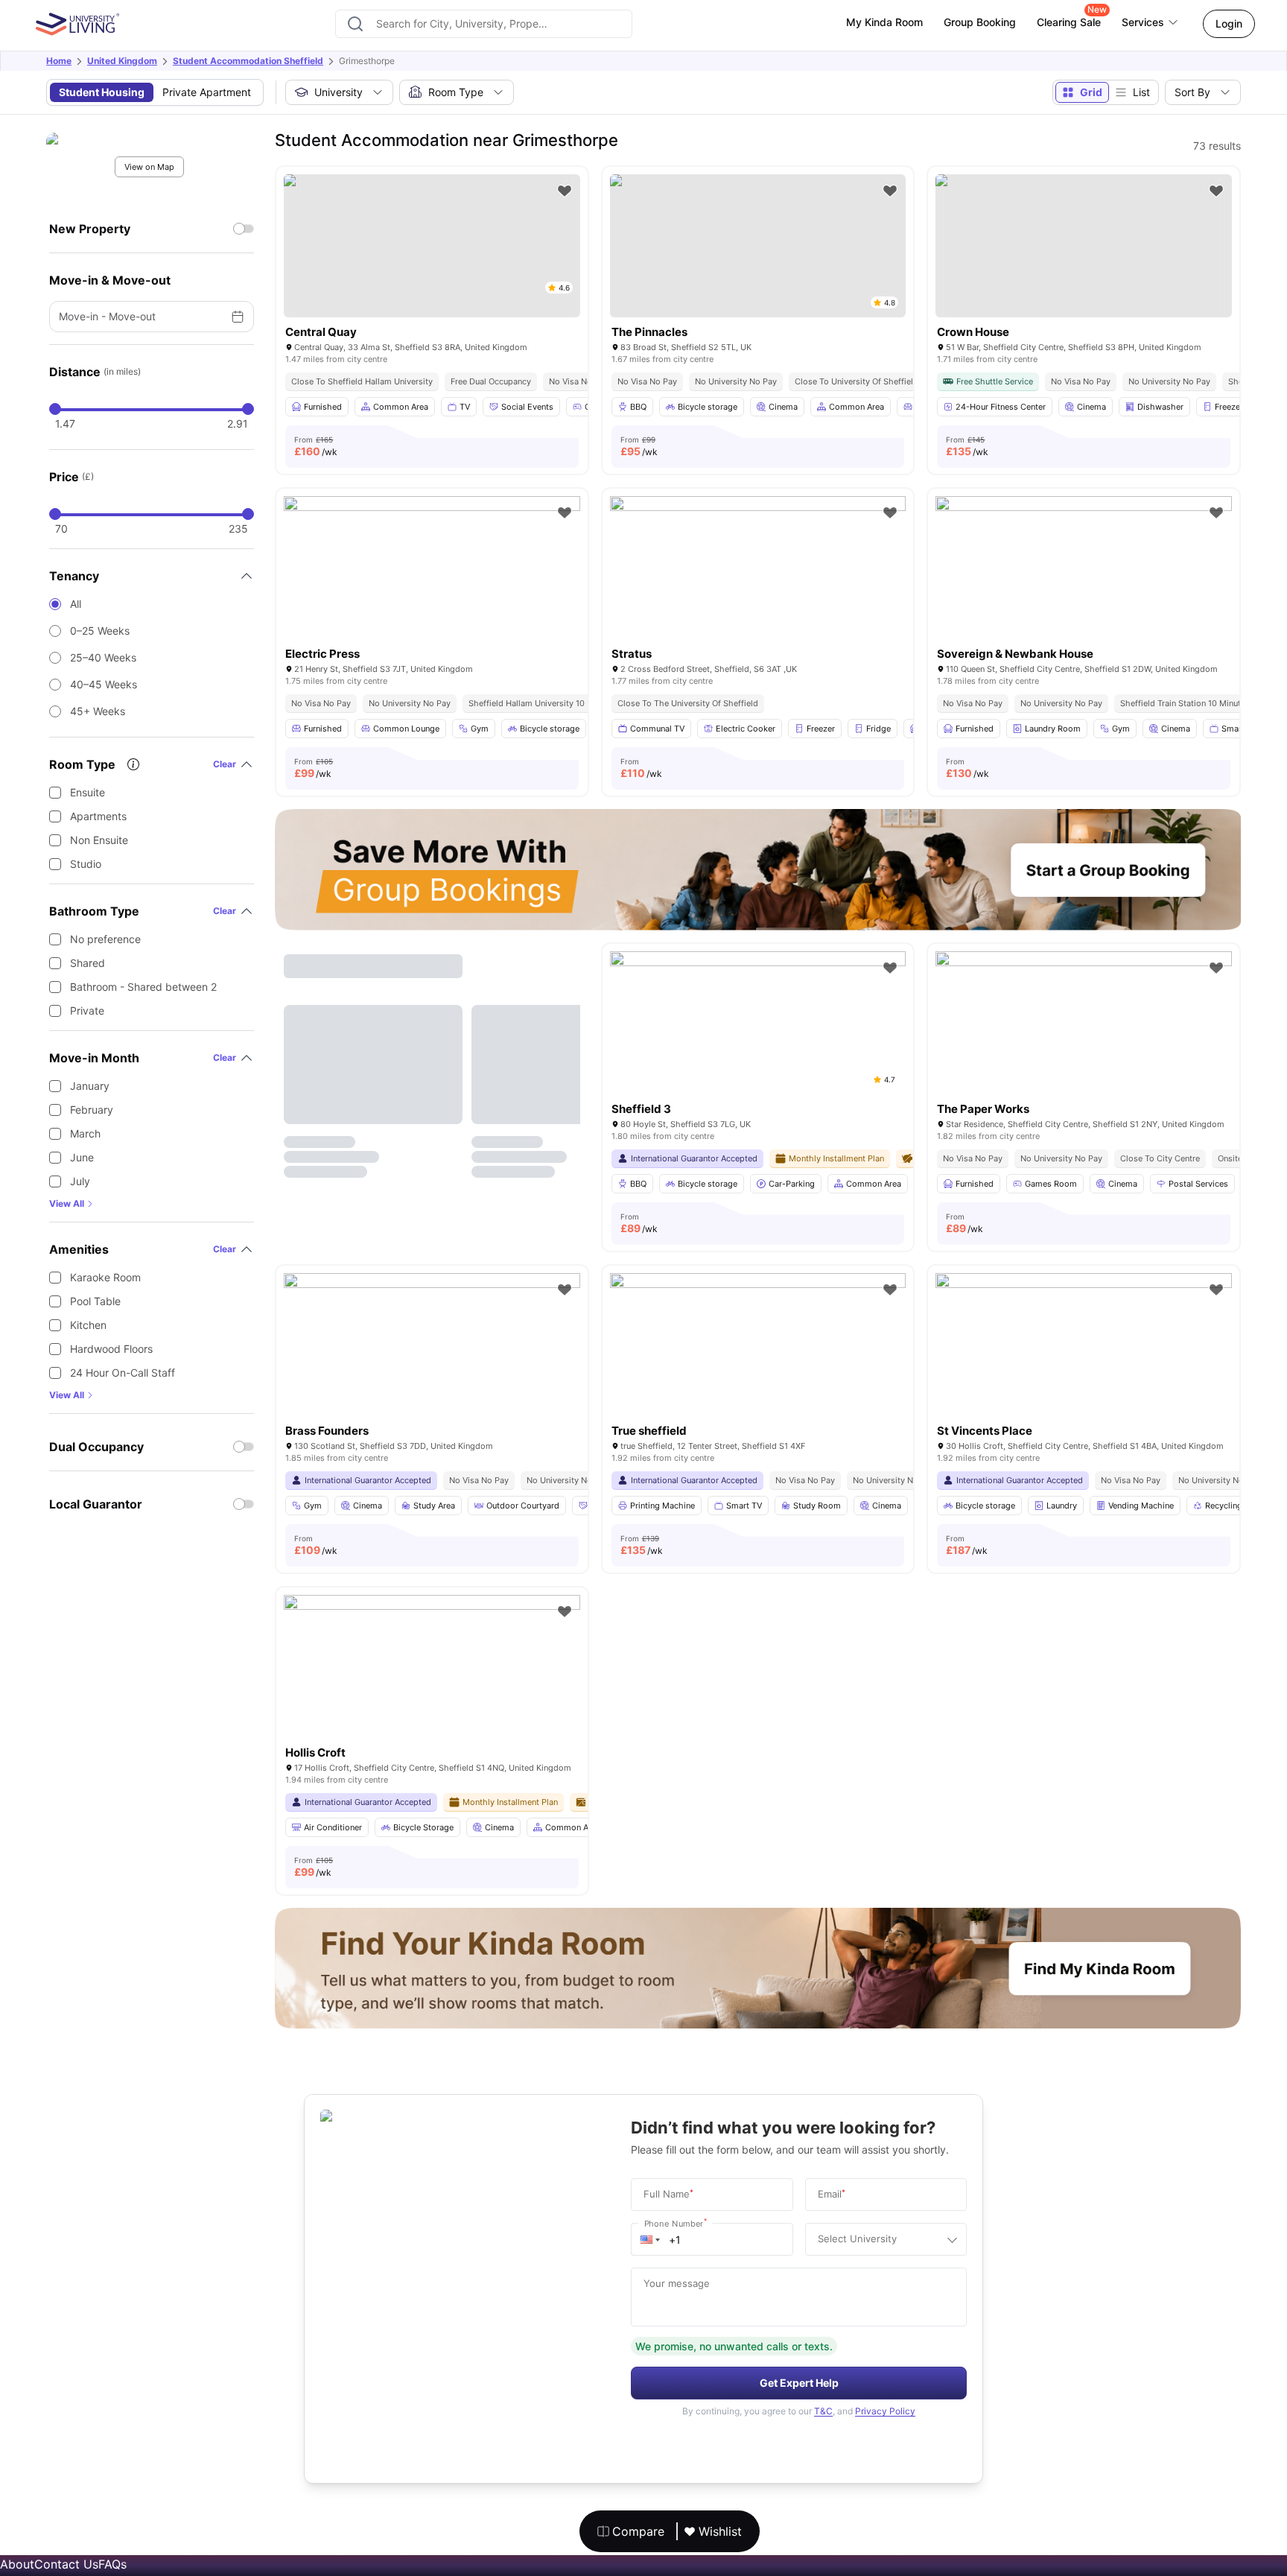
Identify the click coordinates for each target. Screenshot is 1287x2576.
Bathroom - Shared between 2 (143, 987)
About (17, 2564)
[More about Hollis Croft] (432, 1694)
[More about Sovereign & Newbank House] (1084, 595)
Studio (86, 864)
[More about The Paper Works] (1084, 1050)
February (92, 1110)
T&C (823, 2411)
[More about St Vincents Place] (1084, 1372)
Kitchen (88, 1325)
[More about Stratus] (758, 595)
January (90, 1086)
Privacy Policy (885, 2411)
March (85, 1133)
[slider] (55, 409)
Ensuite (88, 792)
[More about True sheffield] (758, 1372)
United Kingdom (122, 61)
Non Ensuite (99, 840)
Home (59, 61)
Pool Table (95, 1301)
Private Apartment (207, 92)
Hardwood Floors (111, 1349)
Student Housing (102, 92)
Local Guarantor (96, 1504)
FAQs (112, 2564)
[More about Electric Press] (432, 595)
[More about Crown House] (1084, 246)
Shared (88, 963)
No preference (105, 939)
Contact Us (66, 2564)
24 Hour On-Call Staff (123, 1373)
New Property (90, 229)
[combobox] (484, 24)
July (80, 1181)
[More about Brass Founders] (432, 1372)
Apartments (98, 816)
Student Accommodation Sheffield (248, 61)
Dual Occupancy (96, 1447)
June (82, 1157)
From (316, 446)
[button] (650, 2239)
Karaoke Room (105, 1277)
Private (87, 1011)
